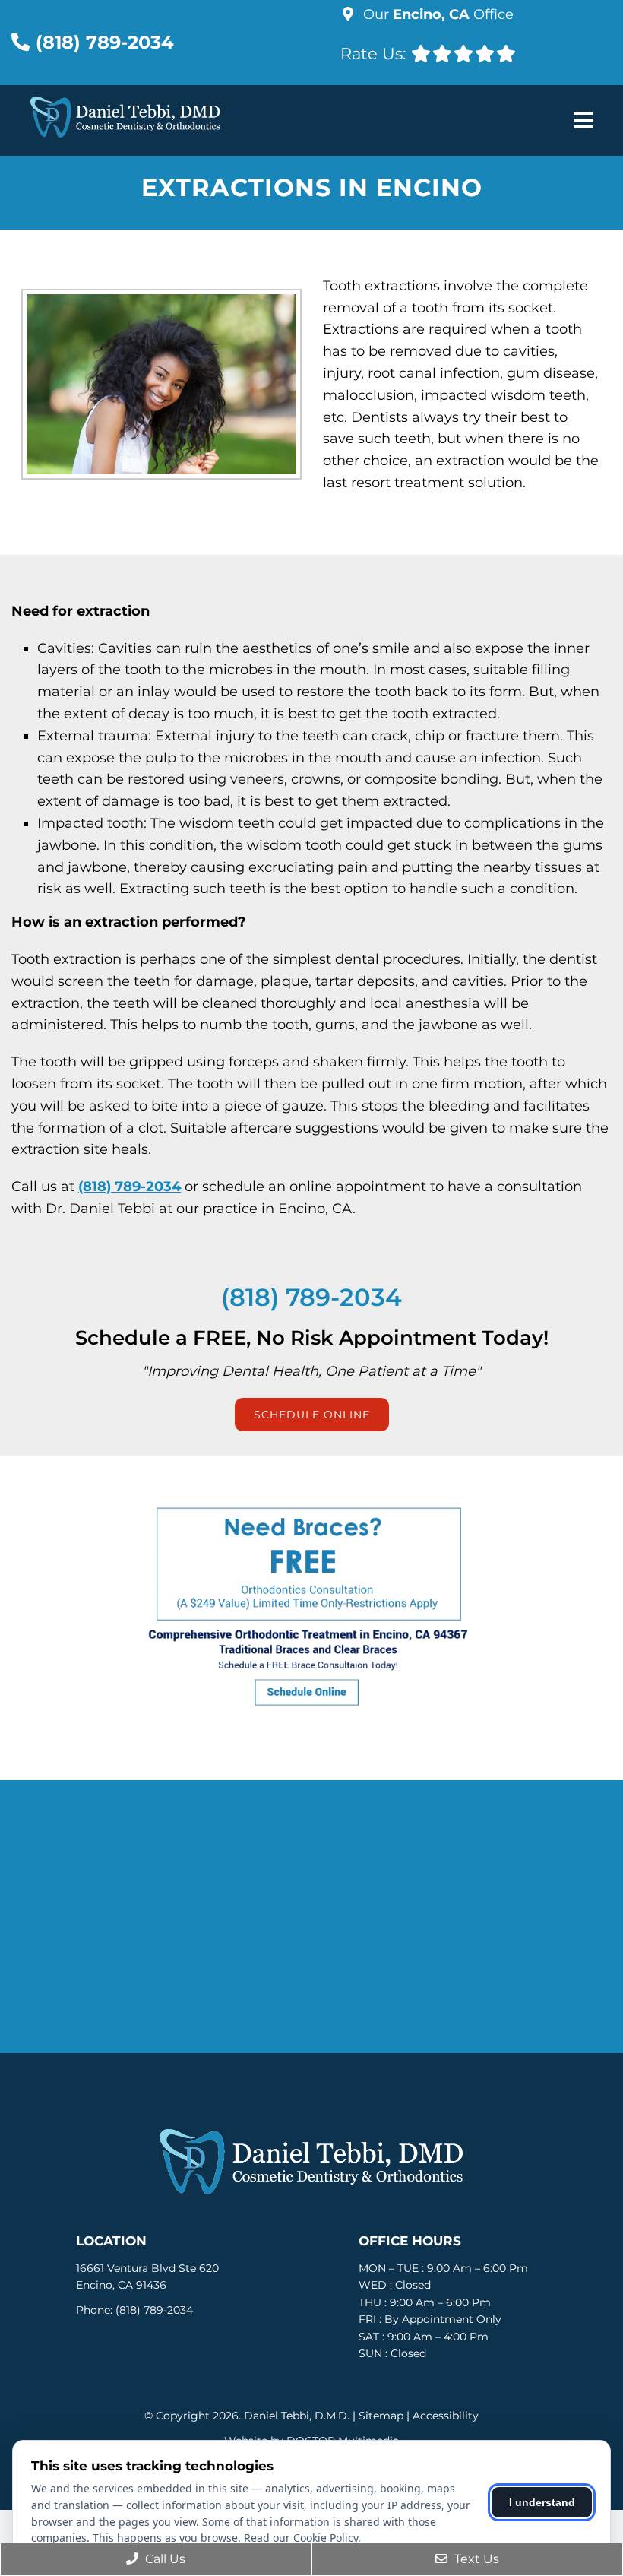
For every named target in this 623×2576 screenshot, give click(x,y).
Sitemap (381, 2416)
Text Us (475, 2559)
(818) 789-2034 (105, 42)
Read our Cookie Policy (301, 2538)
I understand (542, 2502)
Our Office (436, 14)
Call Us (164, 2559)
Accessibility (446, 2416)
